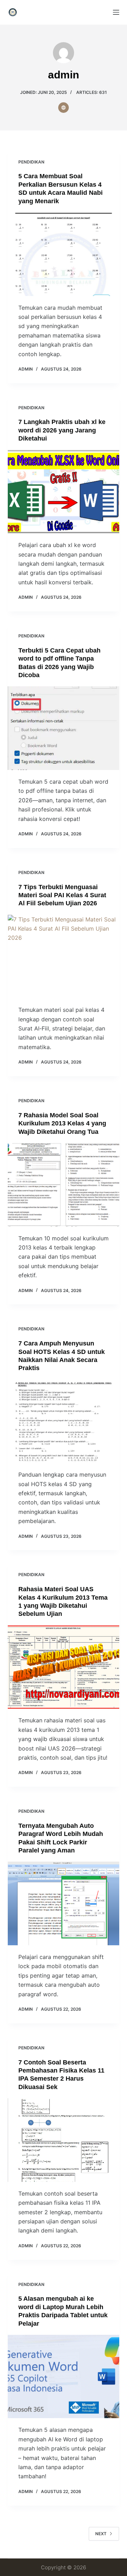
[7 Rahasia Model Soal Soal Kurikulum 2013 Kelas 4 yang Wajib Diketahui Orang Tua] (64, 1185)
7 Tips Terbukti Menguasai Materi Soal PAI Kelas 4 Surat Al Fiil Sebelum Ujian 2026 (62, 895)
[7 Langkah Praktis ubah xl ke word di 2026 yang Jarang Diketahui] (64, 492)
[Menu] (116, 12)
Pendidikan (31, 162)
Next (101, 2534)
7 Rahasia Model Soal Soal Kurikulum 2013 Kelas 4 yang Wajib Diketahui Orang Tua (62, 1123)
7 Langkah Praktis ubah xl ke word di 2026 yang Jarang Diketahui (62, 430)
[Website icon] (64, 108)
